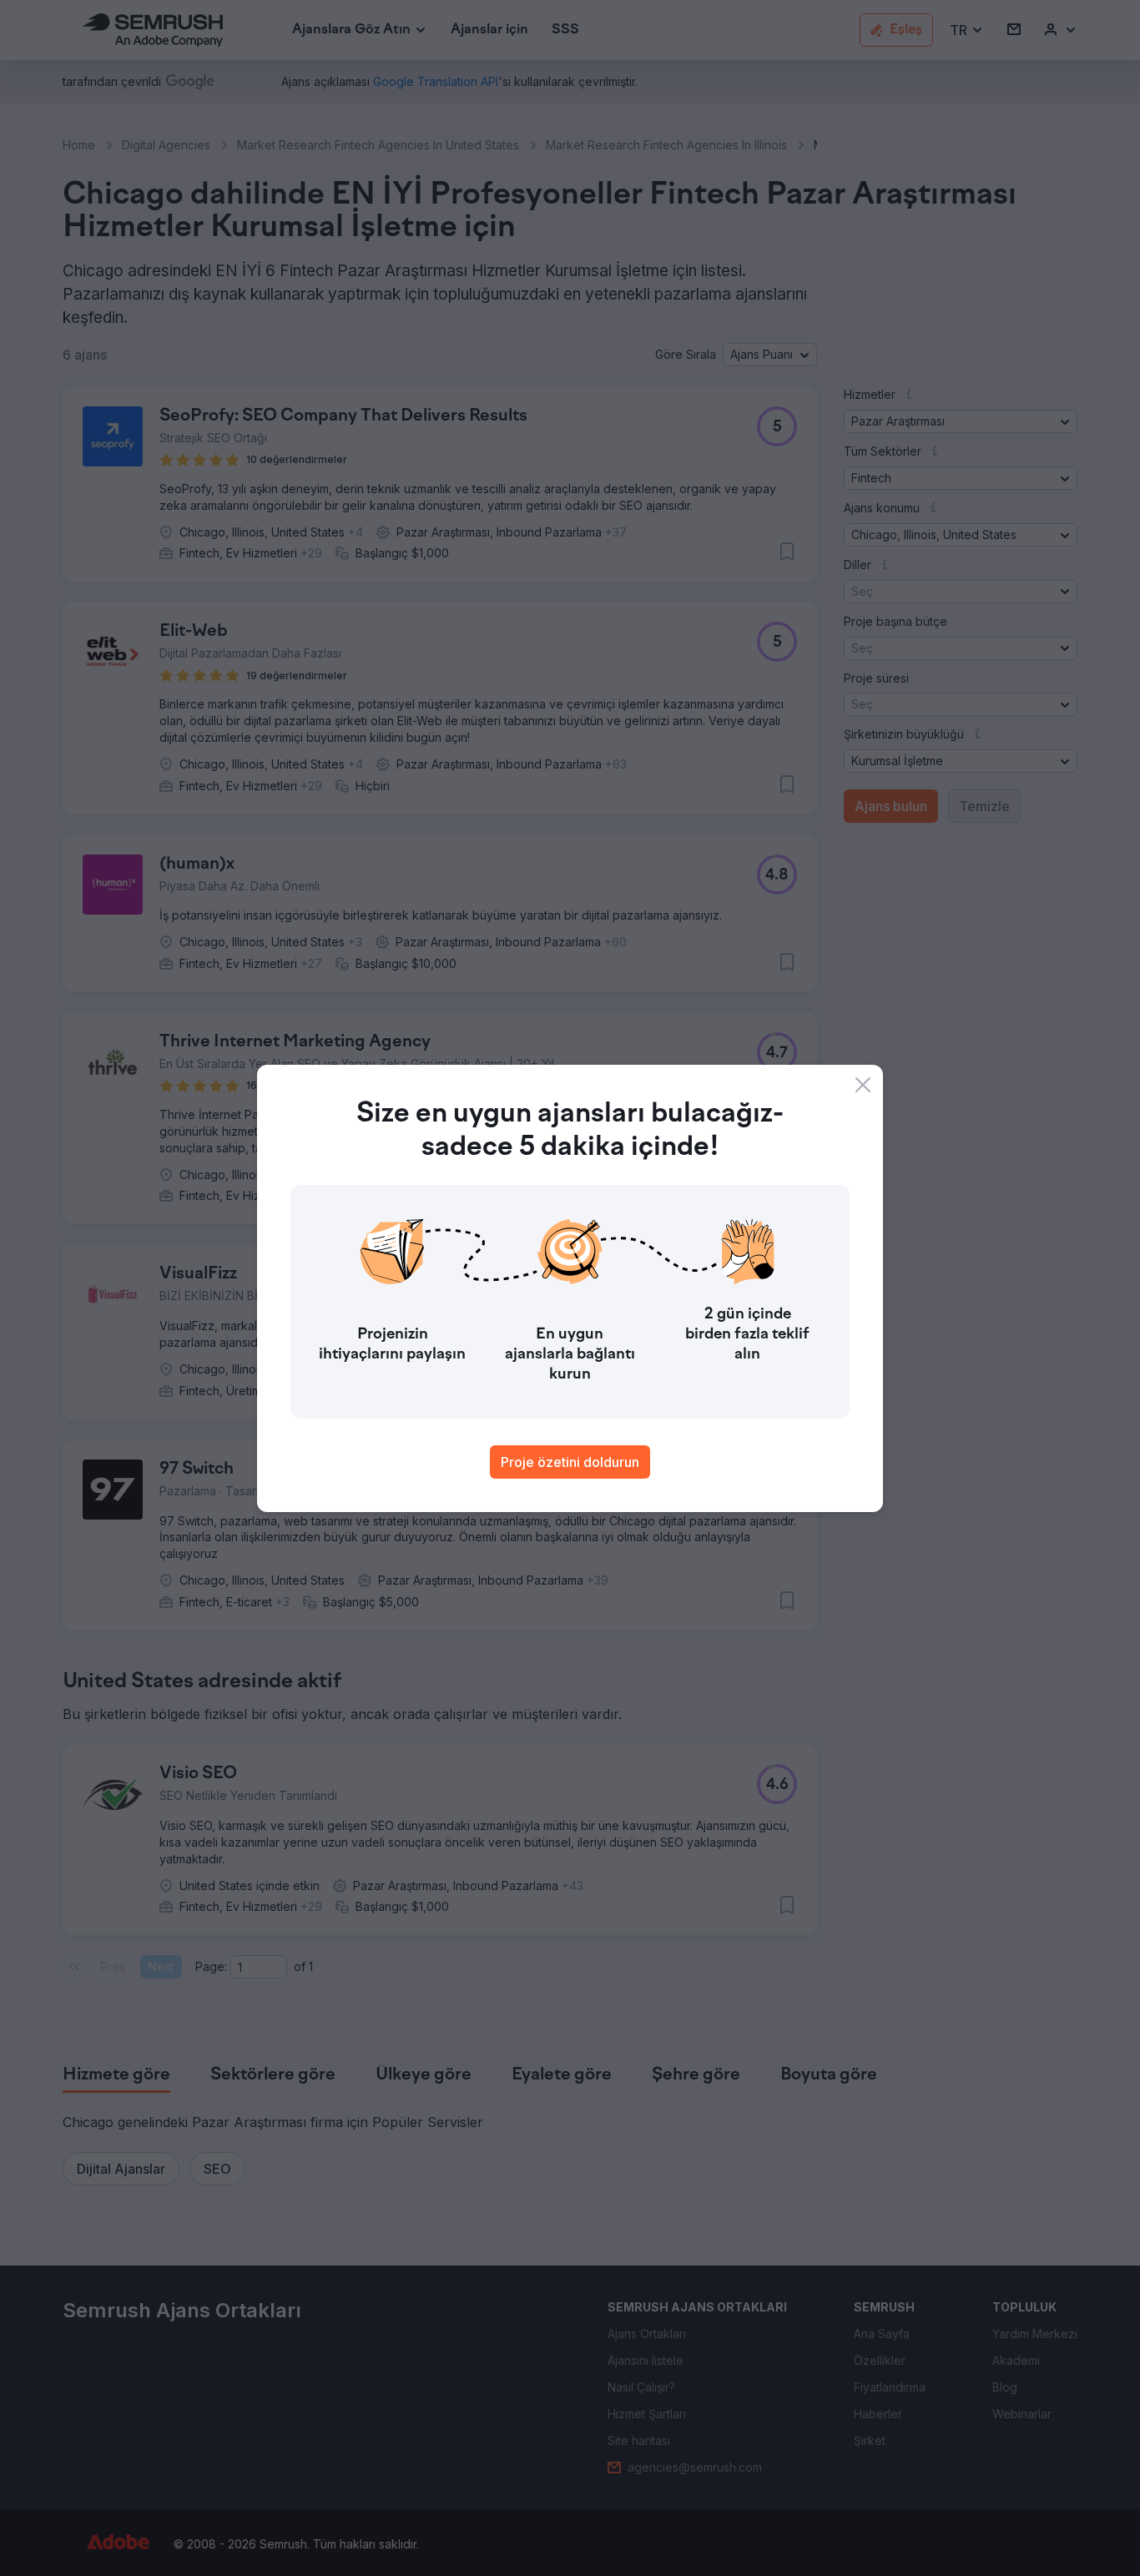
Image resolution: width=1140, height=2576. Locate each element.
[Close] (863, 1085)
